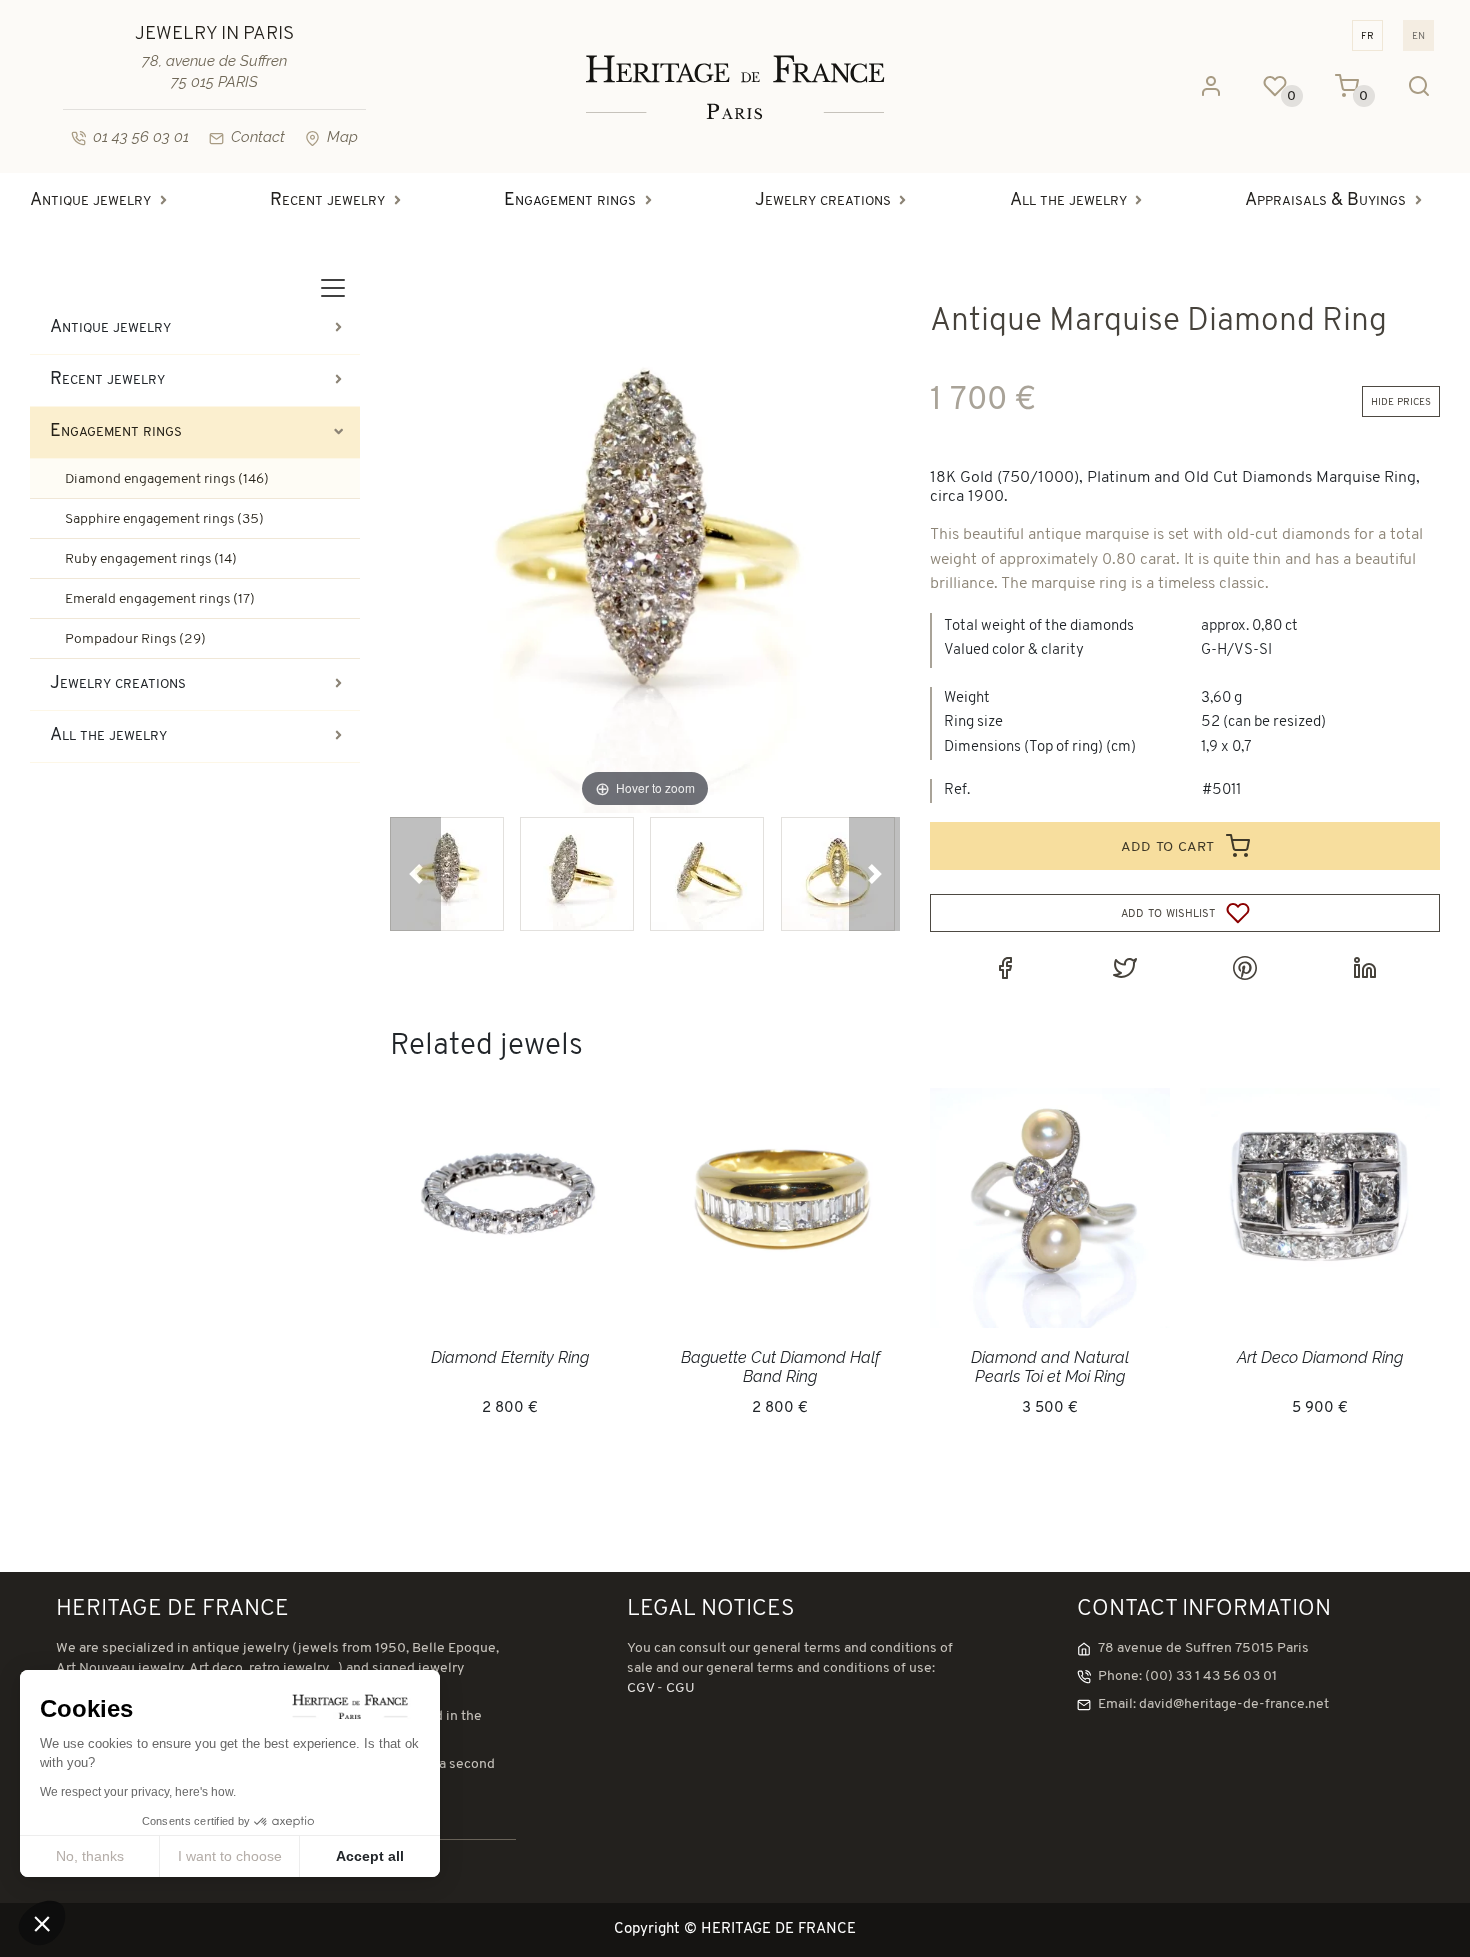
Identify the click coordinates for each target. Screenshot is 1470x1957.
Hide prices (1401, 401)
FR (1367, 35)
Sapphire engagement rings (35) (164, 519)
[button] (415, 874)
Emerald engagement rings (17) (160, 599)
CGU (680, 1688)
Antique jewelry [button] (90, 201)
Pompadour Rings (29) (135, 639)
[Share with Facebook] (1005, 968)
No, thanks (90, 1856)
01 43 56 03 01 (141, 137)
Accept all (370, 1856)
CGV (640, 1688)
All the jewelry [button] (1068, 201)
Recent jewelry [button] (327, 201)
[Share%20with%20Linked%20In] (1365, 968)
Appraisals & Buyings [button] (1325, 201)
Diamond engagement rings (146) (167, 479)
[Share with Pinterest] (1245, 968)
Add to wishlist (1170, 913)
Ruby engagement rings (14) (151, 559)
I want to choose (230, 1856)
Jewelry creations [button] (823, 201)
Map (342, 137)
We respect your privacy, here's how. (138, 1792)
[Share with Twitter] (1125, 968)
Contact (258, 137)
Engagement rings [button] (570, 201)
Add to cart (1170, 846)
